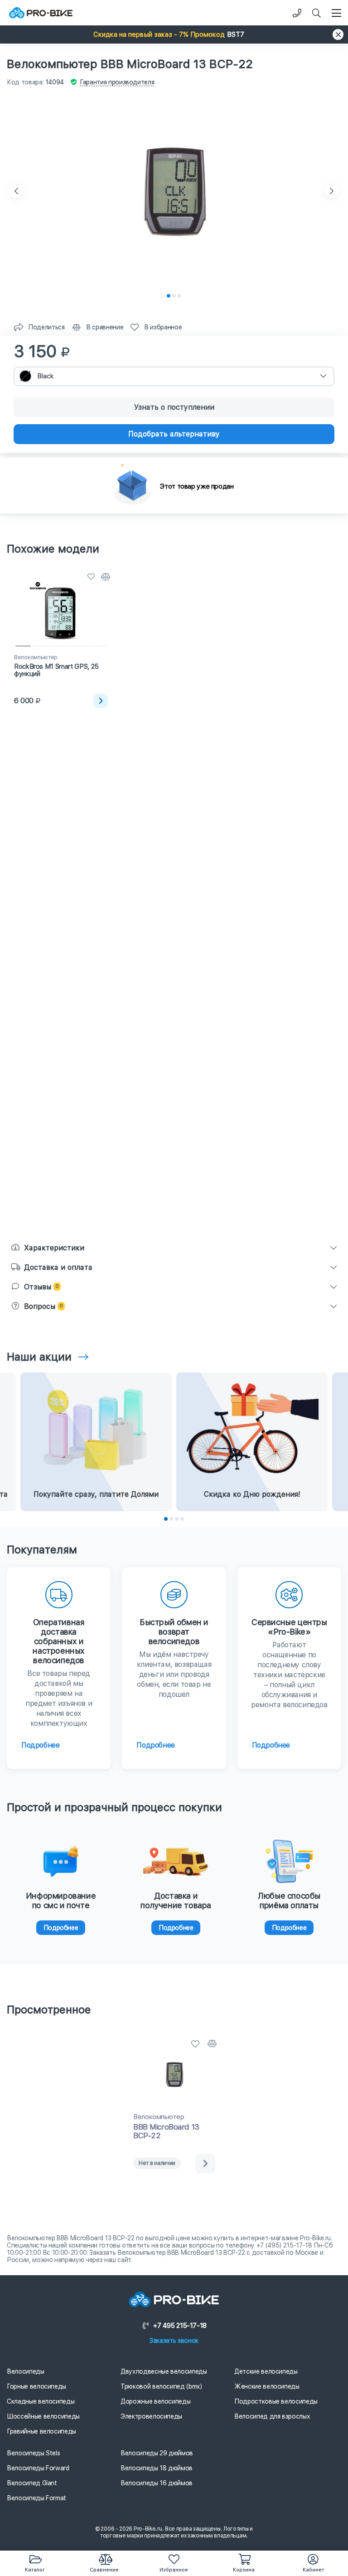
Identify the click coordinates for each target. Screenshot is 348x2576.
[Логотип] (41, 13)
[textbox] (174, 376)
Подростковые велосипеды (276, 2401)
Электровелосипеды (151, 2416)
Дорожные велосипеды (155, 2401)
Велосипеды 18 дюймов (157, 2468)
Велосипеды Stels (33, 2453)
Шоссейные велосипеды (43, 2416)
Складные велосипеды (41, 2401)
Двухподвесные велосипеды (164, 2371)
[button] (174, 34)
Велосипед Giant (32, 2483)
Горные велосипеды (36, 2386)
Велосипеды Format (36, 2498)
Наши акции (39, 1357)
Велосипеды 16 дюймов (157, 2483)
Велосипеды (26, 2371)
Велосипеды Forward (38, 2468)
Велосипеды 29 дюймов (157, 2453)
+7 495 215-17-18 (180, 2326)
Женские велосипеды (267, 2386)
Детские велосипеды (266, 2371)
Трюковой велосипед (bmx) (161, 2386)
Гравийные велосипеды (41, 2431)
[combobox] (174, 376)
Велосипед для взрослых (272, 2416)
